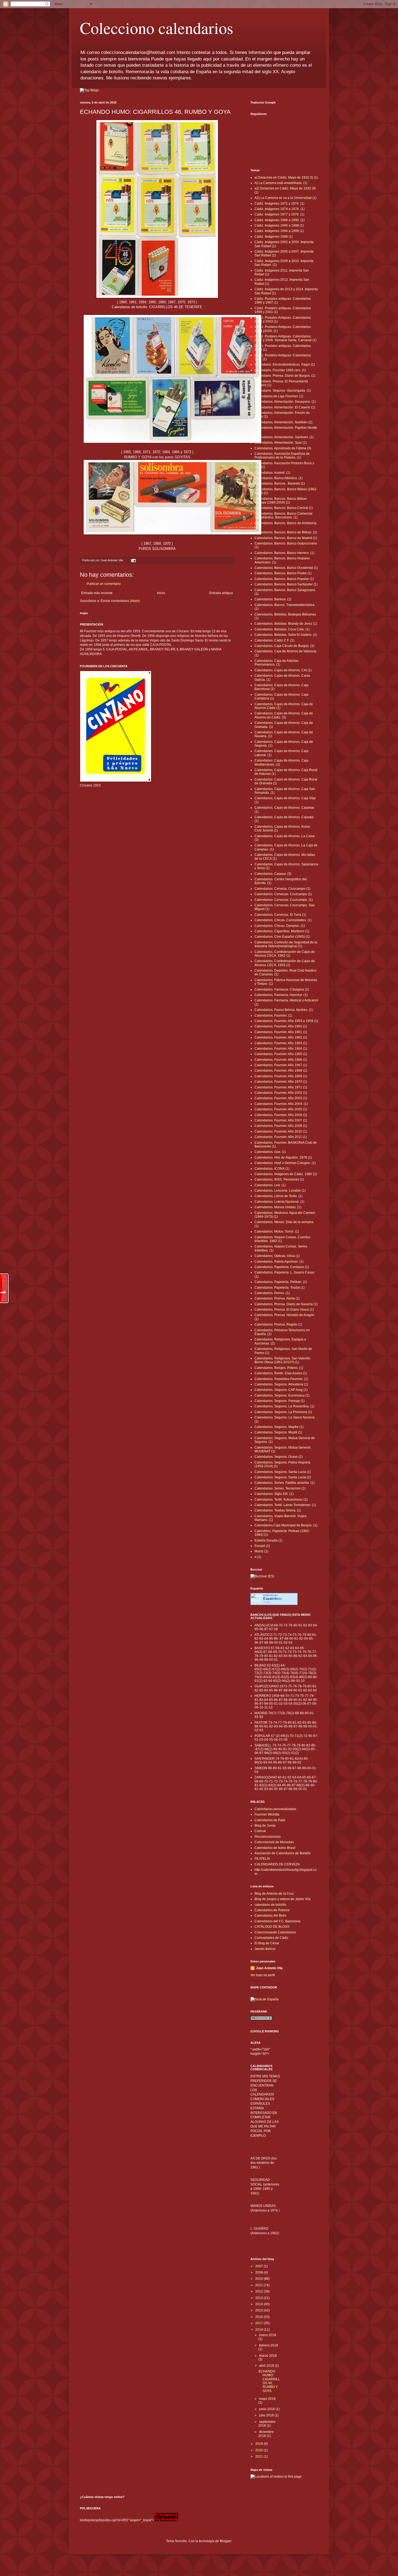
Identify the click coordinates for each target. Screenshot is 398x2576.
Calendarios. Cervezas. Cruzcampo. (281, 900)
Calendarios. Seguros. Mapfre (277, 1427)
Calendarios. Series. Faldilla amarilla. (282, 1483)
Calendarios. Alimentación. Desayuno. (283, 402)
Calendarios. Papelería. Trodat (277, 1288)
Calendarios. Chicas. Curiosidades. (281, 920)
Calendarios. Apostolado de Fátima (280, 448)
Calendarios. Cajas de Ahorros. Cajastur (284, 817)
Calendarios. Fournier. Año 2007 (278, 1120)
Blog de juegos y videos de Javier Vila (283, 1899)
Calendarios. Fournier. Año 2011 (278, 1137)
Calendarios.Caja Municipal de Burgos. (283, 1525)
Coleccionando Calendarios (275, 1932)
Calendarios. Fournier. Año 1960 (278, 1026)
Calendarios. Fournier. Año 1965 (278, 1054)
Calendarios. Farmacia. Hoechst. (279, 995)
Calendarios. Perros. (270, 1293)
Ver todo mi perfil (263, 1975)
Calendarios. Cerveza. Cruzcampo (280, 889)
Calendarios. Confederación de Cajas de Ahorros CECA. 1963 (285, 963)
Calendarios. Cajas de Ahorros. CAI (281, 670)
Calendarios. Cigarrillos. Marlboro (279, 931)
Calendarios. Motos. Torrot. (274, 1231)
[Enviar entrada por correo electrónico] (133, 560)
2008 (260, 2272)
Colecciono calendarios (156, 28)
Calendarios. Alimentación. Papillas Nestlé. (286, 428)
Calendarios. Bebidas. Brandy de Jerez (283, 624)
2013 (260, 2298)
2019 (260, 2444)
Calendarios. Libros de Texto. (276, 1196)
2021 (260, 2456)
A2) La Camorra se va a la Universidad (283, 198)
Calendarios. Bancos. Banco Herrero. (282, 553)
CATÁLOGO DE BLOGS (272, 1927)
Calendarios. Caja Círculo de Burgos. (282, 646)
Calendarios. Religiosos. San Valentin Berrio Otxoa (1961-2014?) (282, 1360)
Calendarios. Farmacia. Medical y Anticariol (286, 1000)
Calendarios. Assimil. (270, 473)
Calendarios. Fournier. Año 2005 (278, 1109)
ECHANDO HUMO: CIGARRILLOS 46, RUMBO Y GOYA (269, 2381)
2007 (260, 2266)
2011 (260, 2285)
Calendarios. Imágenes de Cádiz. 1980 (283, 1174)
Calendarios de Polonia (272, 1910)
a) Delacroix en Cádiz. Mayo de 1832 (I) (284, 178)
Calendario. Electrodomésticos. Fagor (282, 365)
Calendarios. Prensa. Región (276, 1324)
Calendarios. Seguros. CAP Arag (279, 1390)
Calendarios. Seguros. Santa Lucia (280, 1472)
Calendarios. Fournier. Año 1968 (278, 1071)
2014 (260, 2304)
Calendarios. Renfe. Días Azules (278, 1373)
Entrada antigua (221, 593)
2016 (260, 2317)
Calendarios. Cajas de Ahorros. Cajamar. (285, 808)
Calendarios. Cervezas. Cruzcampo (281, 894)
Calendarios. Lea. (268, 1185)
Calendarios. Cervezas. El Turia (278, 915)
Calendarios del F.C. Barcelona (278, 1921)
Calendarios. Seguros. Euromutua (280, 1395)
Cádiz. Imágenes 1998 (271, 237)
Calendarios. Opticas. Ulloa (275, 1256)
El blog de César (267, 1943)
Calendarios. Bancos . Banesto (277, 483)
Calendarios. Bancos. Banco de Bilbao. (283, 532)
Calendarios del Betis (270, 1916)
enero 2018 (268, 2335)
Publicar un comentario (104, 584)
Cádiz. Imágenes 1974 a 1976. (277, 209)
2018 (260, 2330)
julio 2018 (267, 2415)
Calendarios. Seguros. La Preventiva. (282, 1406)
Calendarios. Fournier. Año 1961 (278, 1032)
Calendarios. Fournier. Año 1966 (278, 1060)
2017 (260, 2323)
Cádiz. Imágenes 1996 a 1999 (277, 231)
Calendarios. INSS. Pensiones (277, 1179)
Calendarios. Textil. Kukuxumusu (279, 1500)
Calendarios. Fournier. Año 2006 (278, 1115)
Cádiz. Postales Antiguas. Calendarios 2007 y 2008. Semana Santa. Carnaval (283, 338)
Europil (260, 1546)
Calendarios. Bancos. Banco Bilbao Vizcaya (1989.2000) (281, 501)
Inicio (161, 593)
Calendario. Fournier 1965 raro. (278, 370)
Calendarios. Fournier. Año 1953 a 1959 (284, 1021)
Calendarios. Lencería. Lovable (278, 1191)
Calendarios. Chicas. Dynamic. (277, 926)
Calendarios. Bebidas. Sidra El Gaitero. (283, 635)
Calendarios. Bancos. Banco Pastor (281, 573)
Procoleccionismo (268, 1837)
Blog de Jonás (265, 1826)
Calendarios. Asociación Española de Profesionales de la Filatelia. (282, 456)
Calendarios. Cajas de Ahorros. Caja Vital (285, 798)
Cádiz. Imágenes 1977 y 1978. (277, 214)
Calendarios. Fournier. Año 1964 (278, 1049)
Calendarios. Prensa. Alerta (275, 1298)
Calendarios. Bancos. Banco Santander (284, 584)
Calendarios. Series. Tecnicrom (278, 1488)
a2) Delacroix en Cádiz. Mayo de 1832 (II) (285, 188)
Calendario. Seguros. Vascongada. (280, 391)
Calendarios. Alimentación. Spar (278, 443)
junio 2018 (267, 2409)
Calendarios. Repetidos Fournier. (279, 1379)
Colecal (260, 1831)
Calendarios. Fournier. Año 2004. (279, 1104)
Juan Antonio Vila (269, 1968)
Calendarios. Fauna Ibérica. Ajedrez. (281, 1010)
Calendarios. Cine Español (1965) (280, 937)
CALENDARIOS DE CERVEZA (277, 1864)
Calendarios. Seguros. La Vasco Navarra (285, 1417)
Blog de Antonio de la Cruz (274, 1894)
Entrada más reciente (97, 593)
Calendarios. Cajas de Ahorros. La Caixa (285, 836)
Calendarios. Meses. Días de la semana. (284, 1222)
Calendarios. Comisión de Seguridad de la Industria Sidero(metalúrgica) (286, 944)
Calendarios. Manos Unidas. (275, 1207)
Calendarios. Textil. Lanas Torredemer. (283, 1505)
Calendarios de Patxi (270, 1820)
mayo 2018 (267, 2399)
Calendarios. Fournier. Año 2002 (278, 1093)
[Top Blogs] (89, 90)
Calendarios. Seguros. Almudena (279, 1384)
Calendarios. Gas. (268, 1152)
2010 (260, 2279)
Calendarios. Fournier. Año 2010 (278, 1131)
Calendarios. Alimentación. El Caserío (282, 407)
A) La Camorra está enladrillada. (278, 183)
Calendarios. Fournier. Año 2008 (278, 1126)
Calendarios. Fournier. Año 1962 (278, 1037)
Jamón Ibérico (265, 1949)
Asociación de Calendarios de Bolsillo (283, 1853)
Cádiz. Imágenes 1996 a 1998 (277, 225)
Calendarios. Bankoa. (270, 599)
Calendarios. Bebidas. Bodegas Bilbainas (285, 614)
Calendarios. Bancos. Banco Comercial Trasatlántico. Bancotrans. (283, 515)
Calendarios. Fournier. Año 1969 (278, 1076)
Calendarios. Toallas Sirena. (275, 1510)
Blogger (226, 2541)
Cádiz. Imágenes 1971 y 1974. (277, 204)
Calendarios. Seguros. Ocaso (276, 1457)
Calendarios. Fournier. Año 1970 (278, 1082)
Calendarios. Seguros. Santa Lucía (280, 1477)
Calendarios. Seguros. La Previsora (281, 1412)
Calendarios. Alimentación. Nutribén (281, 422)
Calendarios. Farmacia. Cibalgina (279, 989)
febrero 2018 (269, 2345)
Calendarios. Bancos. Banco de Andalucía (286, 523)
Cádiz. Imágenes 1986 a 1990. (277, 220)
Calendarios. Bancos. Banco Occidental (284, 568)
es (273, 1599)
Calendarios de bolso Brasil (275, 1848)
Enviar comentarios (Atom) (120, 601)
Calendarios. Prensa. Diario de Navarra (284, 1304)
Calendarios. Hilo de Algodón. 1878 (281, 1158)
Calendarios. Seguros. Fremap (277, 1401)
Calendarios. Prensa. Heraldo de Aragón (284, 1315)
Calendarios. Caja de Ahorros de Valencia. (286, 651)
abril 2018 (267, 2366)
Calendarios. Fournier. (271, 1015)
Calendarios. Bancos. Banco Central (281, 508)
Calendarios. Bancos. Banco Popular (282, 579)
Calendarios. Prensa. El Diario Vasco (282, 1310)
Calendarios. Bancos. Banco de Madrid (283, 538)
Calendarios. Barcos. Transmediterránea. (285, 605)
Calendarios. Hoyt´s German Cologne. (283, 1163)
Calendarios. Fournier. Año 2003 (278, 1098)
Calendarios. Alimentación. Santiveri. (282, 437)
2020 (260, 2450)
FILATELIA (262, 1859)
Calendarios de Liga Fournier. (276, 396)
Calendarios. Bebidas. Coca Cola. (280, 629)
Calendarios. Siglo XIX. (272, 1494)
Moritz (259, 1551)
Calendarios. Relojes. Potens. (276, 1368)
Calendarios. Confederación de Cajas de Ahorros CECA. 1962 (285, 954)
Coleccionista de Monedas (274, 1842)
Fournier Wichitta (267, 1814)
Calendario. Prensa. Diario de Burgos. (283, 376)
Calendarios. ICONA (270, 1169)
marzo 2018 (268, 2356)
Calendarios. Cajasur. (270, 874)
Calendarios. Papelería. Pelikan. (278, 1282)
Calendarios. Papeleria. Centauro (279, 1267)
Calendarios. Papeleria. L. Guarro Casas (284, 1272)
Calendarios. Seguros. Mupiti (276, 1432)
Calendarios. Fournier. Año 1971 (278, 1087)
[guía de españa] (265, 1999)
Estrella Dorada (266, 1540)
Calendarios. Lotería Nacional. (277, 1202)
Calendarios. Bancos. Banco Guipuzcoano (286, 543)
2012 (260, 2291)
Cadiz (267, 1602)
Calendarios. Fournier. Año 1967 (278, 1065)
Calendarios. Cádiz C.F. (272, 640)
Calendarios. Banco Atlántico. (276, 478)
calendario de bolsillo (270, 1905)
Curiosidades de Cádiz (271, 1938)
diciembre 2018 (266, 2434)
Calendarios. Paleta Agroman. (277, 1262)
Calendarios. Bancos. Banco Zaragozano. (285, 590)
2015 (260, 2310)
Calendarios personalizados (275, 1809)
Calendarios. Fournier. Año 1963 (278, 1043)
